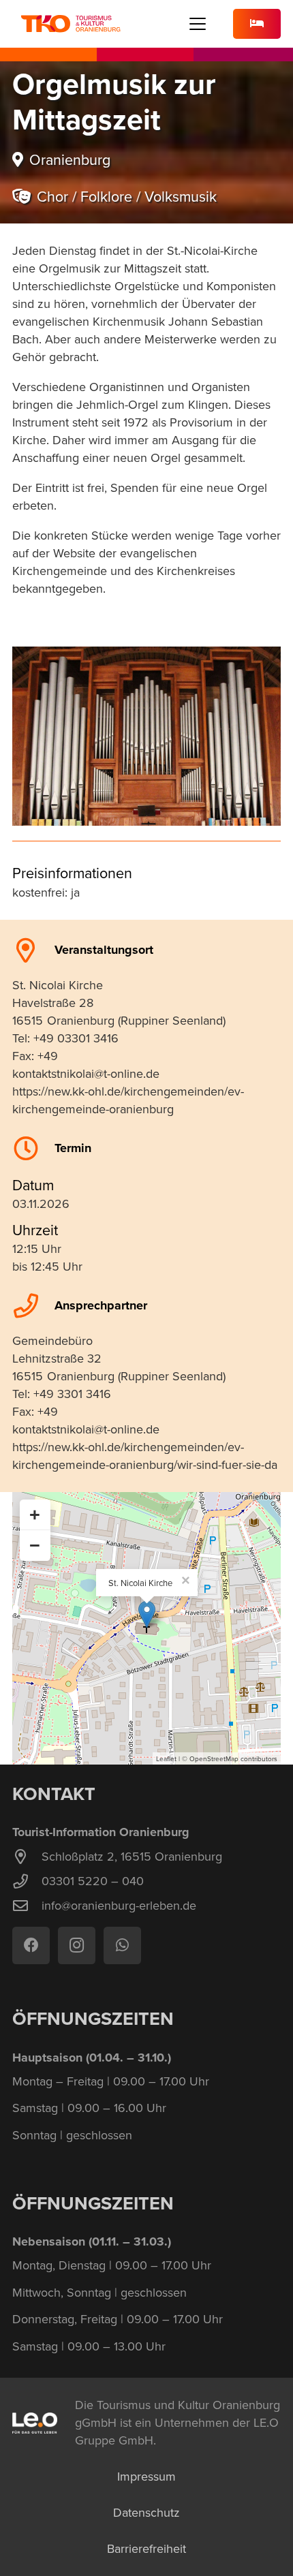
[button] (198, 24)
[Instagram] (77, 1945)
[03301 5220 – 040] (27, 1882)
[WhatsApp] (122, 1945)
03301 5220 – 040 (93, 1881)
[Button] (257, 24)
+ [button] (35, 1515)
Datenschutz (146, 2512)
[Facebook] (31, 1945)
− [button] (35, 1545)
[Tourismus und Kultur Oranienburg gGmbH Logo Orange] (71, 24)
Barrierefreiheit (146, 2548)
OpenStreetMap (214, 1758)
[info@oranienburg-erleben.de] (27, 1906)
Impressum (146, 2476)
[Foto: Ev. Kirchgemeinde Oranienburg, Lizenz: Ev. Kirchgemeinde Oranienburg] (146, 736)
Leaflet (166, 1758)
